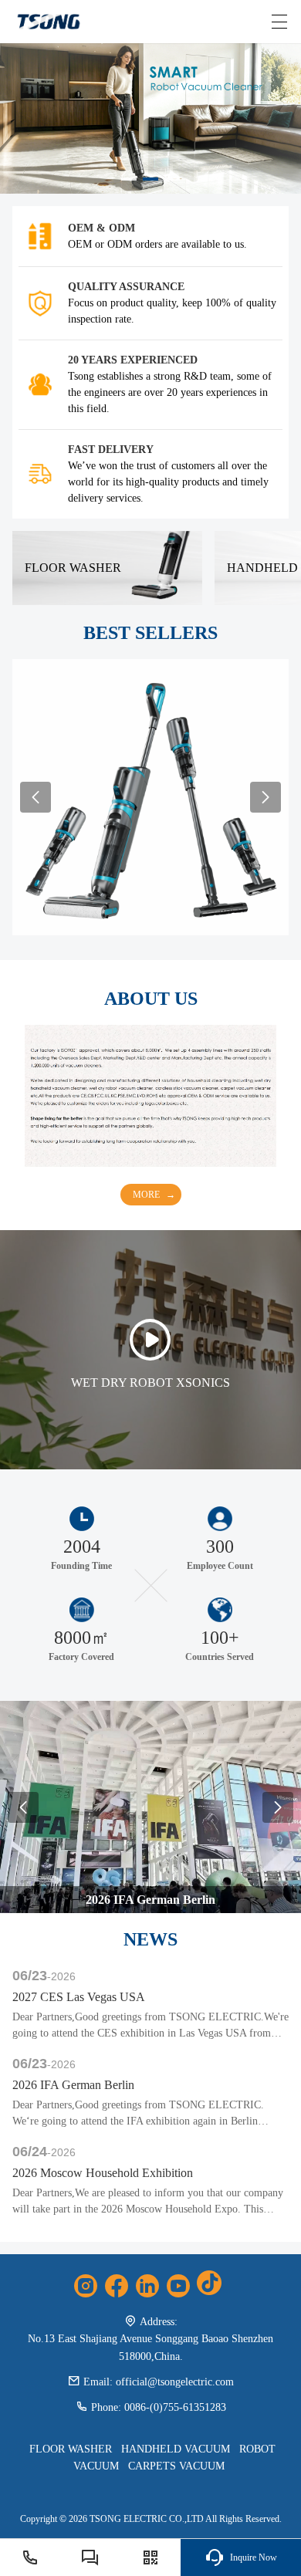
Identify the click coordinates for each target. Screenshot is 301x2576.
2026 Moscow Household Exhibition (103, 2173)
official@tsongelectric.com (175, 2382)
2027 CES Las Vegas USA (79, 1997)
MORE (146, 1195)
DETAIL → (150, 808)
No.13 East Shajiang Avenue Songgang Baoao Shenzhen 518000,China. (150, 2347)
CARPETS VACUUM (176, 2466)
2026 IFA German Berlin (73, 2085)
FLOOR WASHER (71, 2449)
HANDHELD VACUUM (176, 2449)
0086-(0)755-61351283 (175, 2407)
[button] (129, 179)
